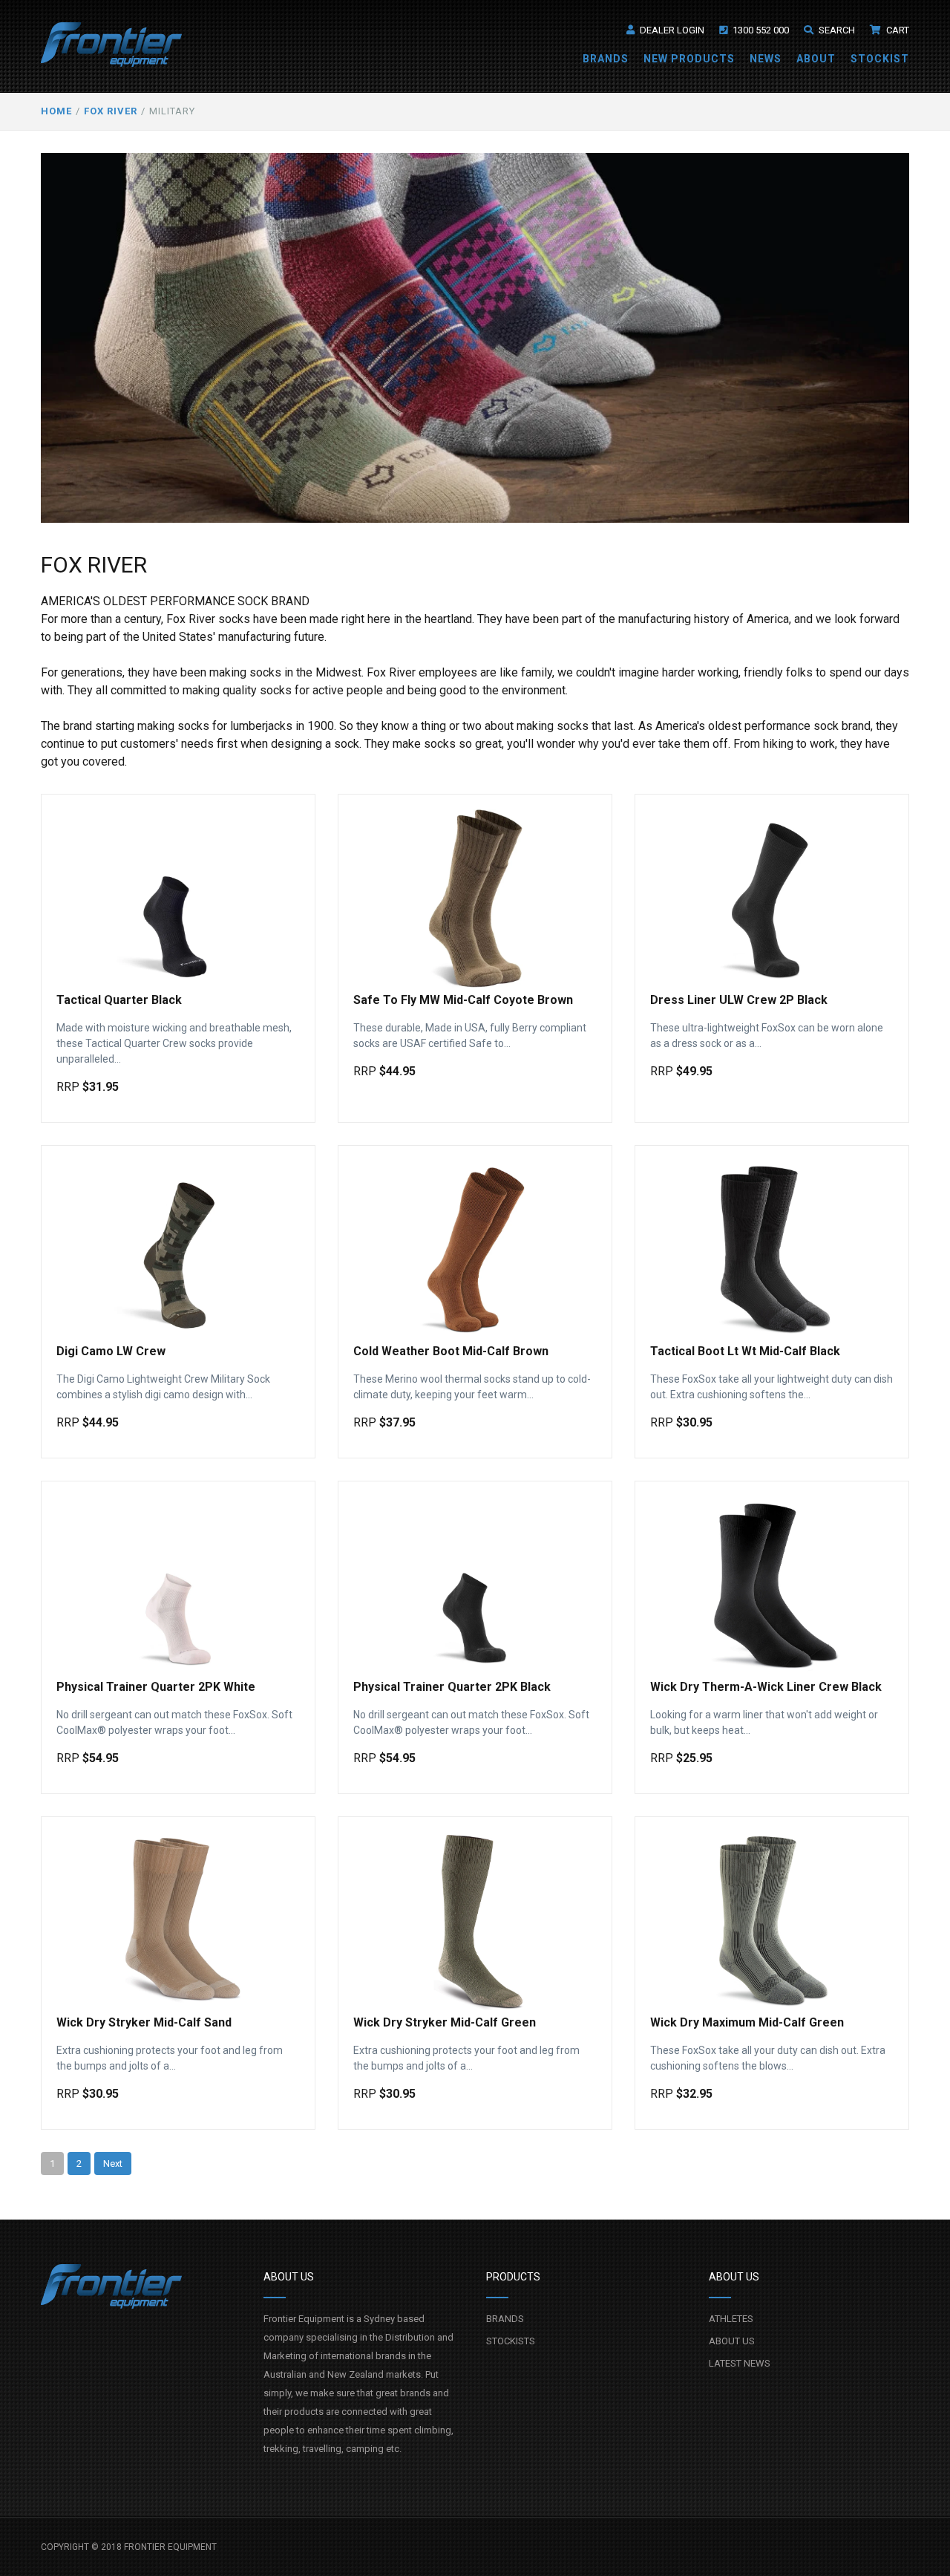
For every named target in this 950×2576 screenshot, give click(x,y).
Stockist (880, 59)
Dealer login (671, 30)
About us (732, 2341)
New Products (689, 59)
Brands (606, 59)
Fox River (111, 111)
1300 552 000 (760, 30)
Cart (897, 30)
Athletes (731, 2319)
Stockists (511, 2341)
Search (836, 30)
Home (56, 111)
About (816, 59)
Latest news (740, 2363)
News (766, 59)
